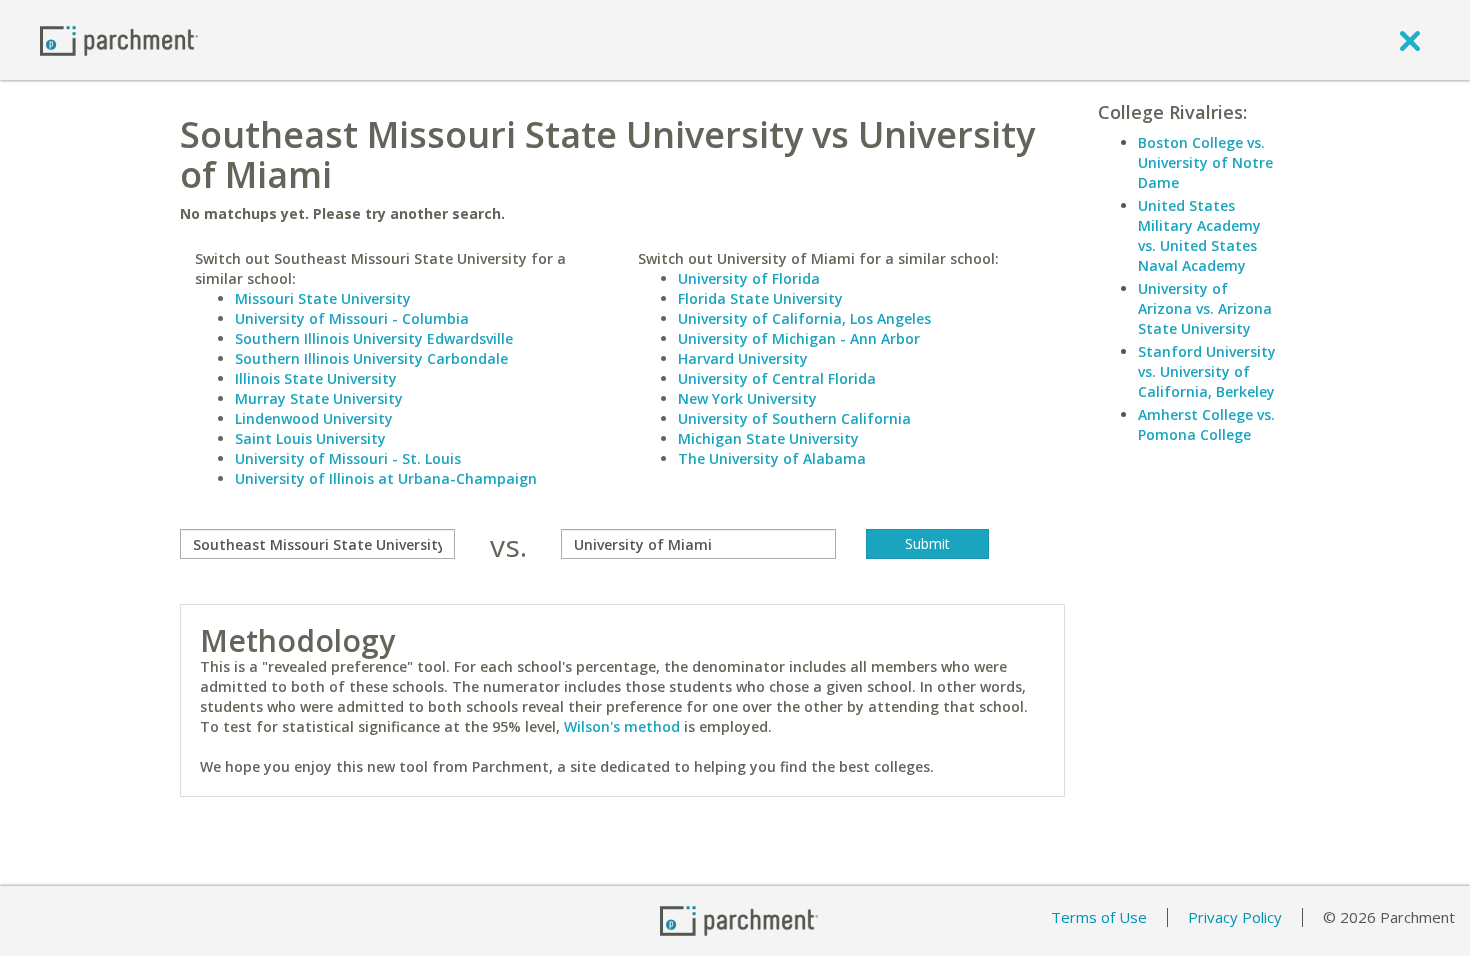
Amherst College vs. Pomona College (1206, 424)
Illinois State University (316, 378)
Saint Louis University (310, 438)
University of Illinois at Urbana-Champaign (386, 478)
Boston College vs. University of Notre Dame (1205, 162)
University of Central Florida (777, 378)
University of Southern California (794, 418)
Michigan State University (768, 438)
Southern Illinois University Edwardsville (374, 338)
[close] (1410, 40)
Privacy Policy (1235, 917)
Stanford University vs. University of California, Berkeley (1207, 371)
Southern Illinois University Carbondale (371, 358)
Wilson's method (622, 726)
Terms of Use (1099, 917)
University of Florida (749, 278)
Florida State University (760, 298)
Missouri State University (323, 298)
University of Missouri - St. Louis (348, 458)
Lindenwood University (314, 418)
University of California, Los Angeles (804, 318)
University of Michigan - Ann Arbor (799, 338)
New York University (747, 398)
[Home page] (119, 39)
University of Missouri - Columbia (352, 318)
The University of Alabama (772, 458)
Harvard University (743, 358)
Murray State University (319, 398)
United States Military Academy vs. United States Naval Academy (1199, 235)
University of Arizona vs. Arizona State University (1205, 308)
